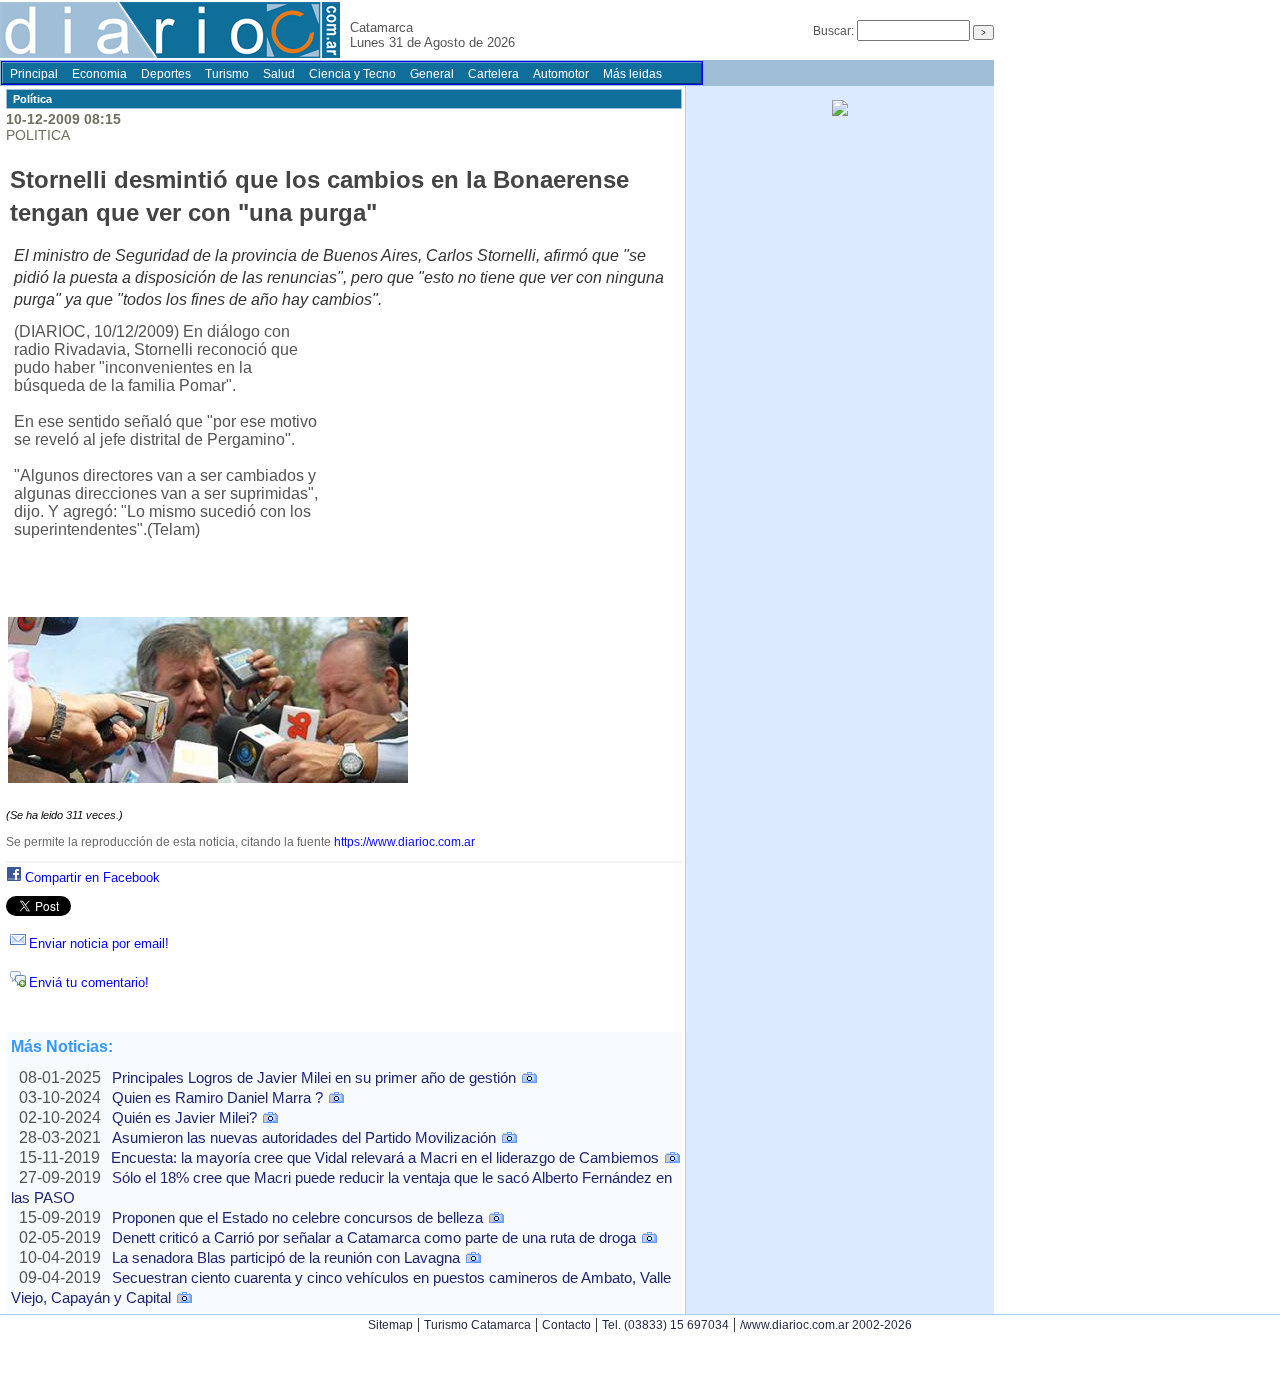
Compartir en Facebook (92, 877)
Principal (34, 74)
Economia (99, 74)
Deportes (166, 74)
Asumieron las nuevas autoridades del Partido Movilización (304, 1137)
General (432, 74)
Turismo (227, 74)
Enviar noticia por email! (99, 943)
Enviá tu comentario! (89, 982)
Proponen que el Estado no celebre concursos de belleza (297, 1217)
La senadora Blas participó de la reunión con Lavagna (286, 1257)
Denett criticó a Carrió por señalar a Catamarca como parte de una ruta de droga (374, 1237)
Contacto (566, 1325)
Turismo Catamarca (477, 1325)
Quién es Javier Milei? (184, 1117)
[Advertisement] (498, 471)
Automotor (561, 74)
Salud (279, 74)
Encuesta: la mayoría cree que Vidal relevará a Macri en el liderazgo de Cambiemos (385, 1157)
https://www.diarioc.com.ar (404, 842)
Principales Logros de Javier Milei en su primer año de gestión (314, 1077)
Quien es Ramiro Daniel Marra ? (217, 1097)
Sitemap (390, 1325)
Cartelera (493, 74)
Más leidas (632, 74)
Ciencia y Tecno (352, 74)
